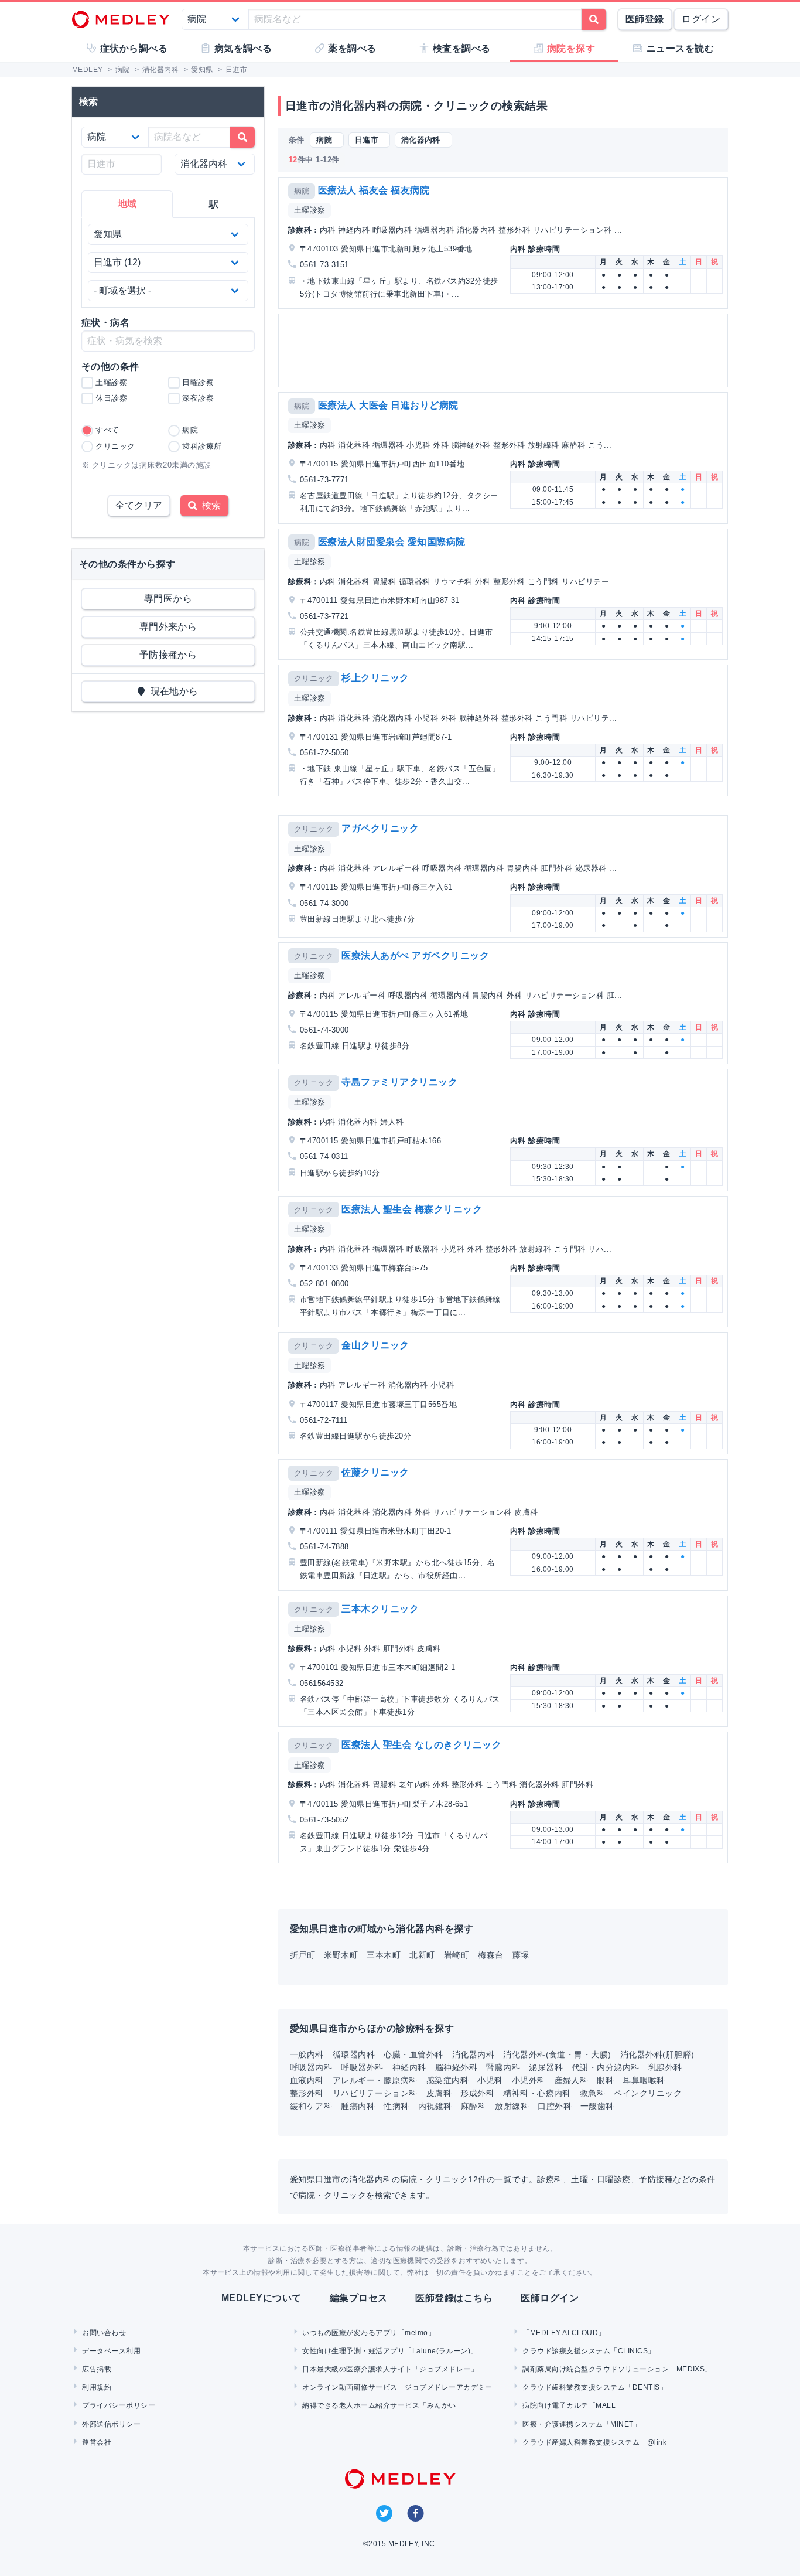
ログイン (701, 19)
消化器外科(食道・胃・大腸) (557, 2054)
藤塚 (521, 1955)
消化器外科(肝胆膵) (657, 2054)
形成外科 (477, 2093)
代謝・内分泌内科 (606, 2067)
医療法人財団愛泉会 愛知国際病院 (392, 542)
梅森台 (490, 1955)
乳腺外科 (665, 2067)
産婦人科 (572, 2080)
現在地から (172, 691)
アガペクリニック (380, 828)
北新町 (422, 1955)
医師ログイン (550, 2298)
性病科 (396, 2106)
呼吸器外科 (362, 2067)
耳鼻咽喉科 (644, 2080)
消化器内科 (473, 2054)
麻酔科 (473, 2106)
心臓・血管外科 (413, 2054)
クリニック (314, 678)
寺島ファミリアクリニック (399, 1082)
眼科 (605, 2080)
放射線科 (512, 2106)
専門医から (168, 599)
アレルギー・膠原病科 (375, 2080)
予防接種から (168, 655)
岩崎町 (457, 1955)
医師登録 (645, 19)
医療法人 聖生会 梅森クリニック (412, 1209)
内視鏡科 (435, 2106)
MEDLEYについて (261, 2298)
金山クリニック (375, 1345)
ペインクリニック (648, 2093)
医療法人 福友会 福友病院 (374, 190)
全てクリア (139, 505)
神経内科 (409, 2067)
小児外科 (529, 2080)
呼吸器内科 (311, 2067)
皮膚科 (439, 2093)
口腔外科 (555, 2106)
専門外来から (168, 627)
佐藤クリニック (375, 1472)
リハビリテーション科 (375, 2093)
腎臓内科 (503, 2067)
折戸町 (302, 1955)
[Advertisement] (505, 350)
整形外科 (307, 2093)
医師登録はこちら (454, 2298)
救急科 (592, 2093)
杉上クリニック (375, 678)
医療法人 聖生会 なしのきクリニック (421, 1745)
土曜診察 (310, 210)
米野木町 (341, 1955)
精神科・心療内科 (537, 2093)
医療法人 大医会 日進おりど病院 (388, 405)
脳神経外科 (456, 2067)
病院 (302, 191)
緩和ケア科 (311, 2106)
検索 (209, 505)
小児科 (490, 2080)
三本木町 (384, 1955)
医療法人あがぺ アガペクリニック (415, 955)
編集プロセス (359, 2298)
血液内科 (307, 2080)
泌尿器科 (546, 2067)
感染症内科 (447, 2080)
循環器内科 (354, 2054)
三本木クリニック (380, 1609)
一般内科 (307, 2054)
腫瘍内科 (358, 2106)
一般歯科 (597, 2106)
